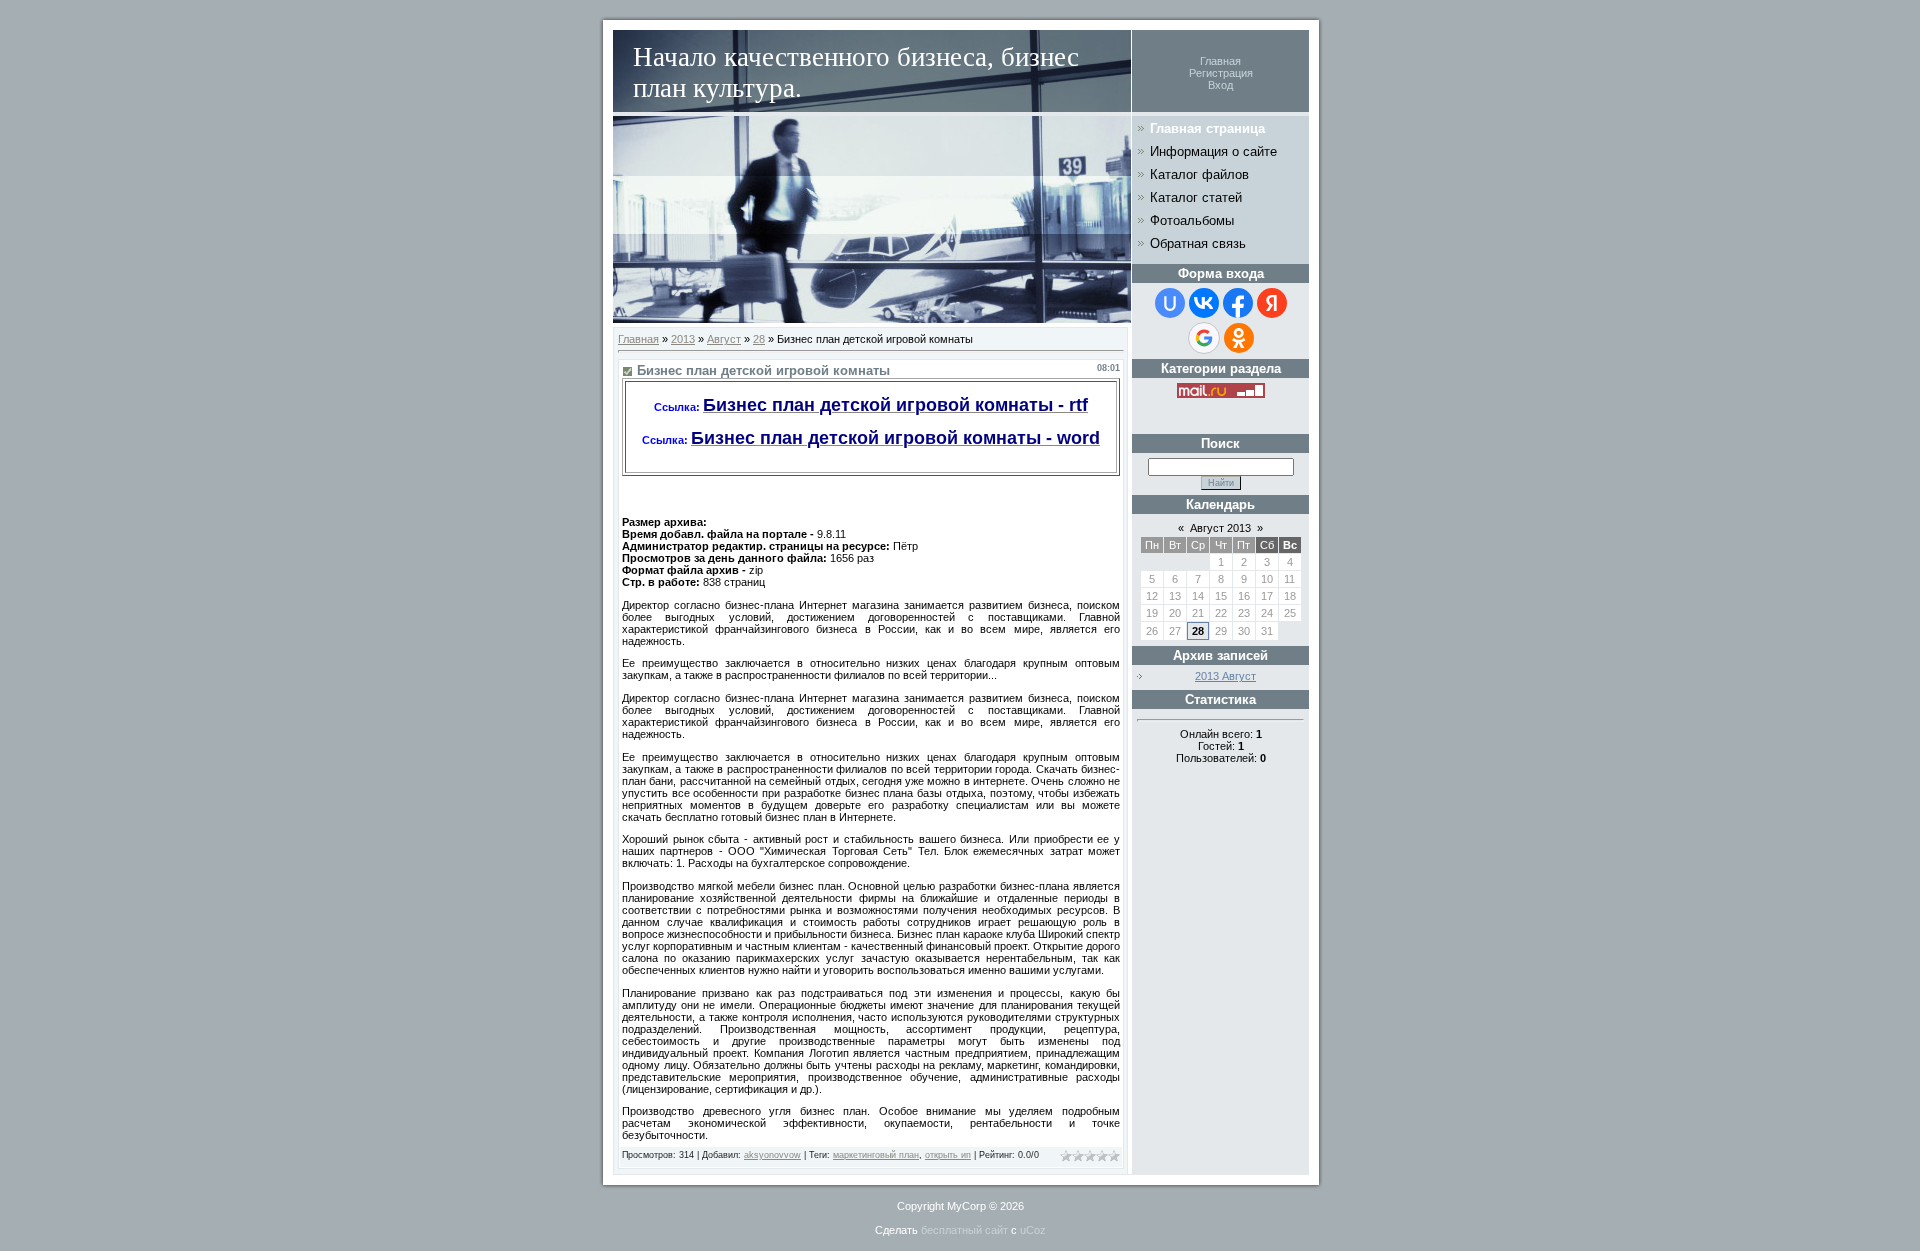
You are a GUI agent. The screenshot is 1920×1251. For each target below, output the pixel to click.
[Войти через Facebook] (1238, 303)
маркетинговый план (876, 1155)
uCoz (1033, 1230)
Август (724, 339)
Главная (1220, 61)
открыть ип (948, 1155)
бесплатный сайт (964, 1230)
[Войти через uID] (1170, 303)
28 (759, 339)
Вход (1220, 85)
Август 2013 (1220, 528)
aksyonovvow (772, 1155)
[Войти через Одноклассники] (1239, 338)
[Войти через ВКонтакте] (1204, 303)
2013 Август (1225, 676)
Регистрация (1221, 73)
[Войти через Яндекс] (1272, 303)
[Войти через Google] (1204, 338)
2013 (683, 339)
